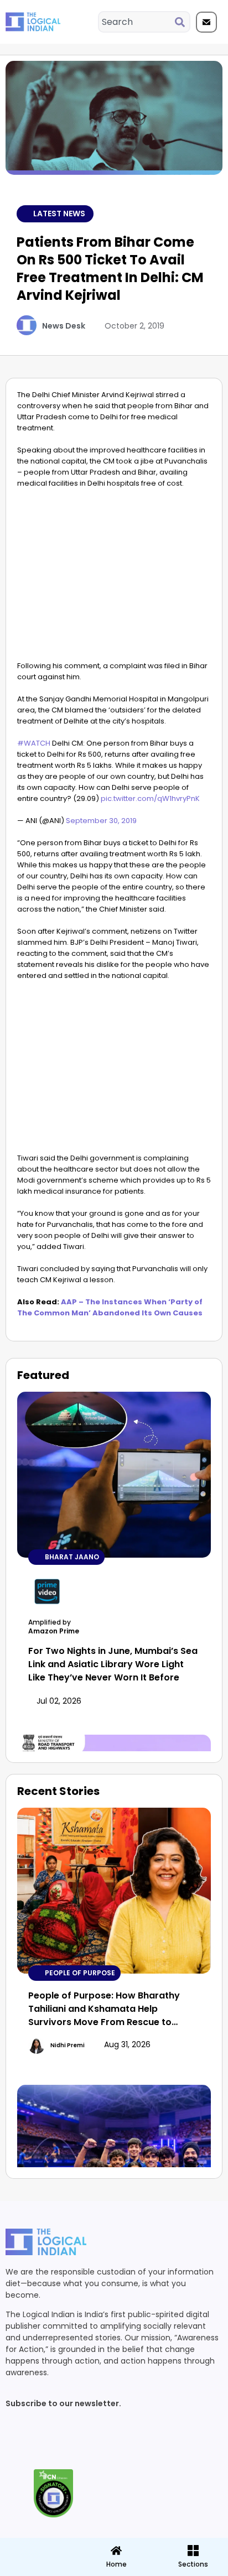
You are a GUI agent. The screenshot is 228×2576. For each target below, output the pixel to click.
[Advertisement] (114, 577)
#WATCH (34, 743)
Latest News (59, 214)
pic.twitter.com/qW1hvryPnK (150, 798)
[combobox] (137, 22)
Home (116, 2564)
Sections (38, 2568)
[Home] (116, 2551)
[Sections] (38, 2547)
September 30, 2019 (101, 821)
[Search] (182, 22)
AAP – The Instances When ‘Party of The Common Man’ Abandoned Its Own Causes (110, 1307)
